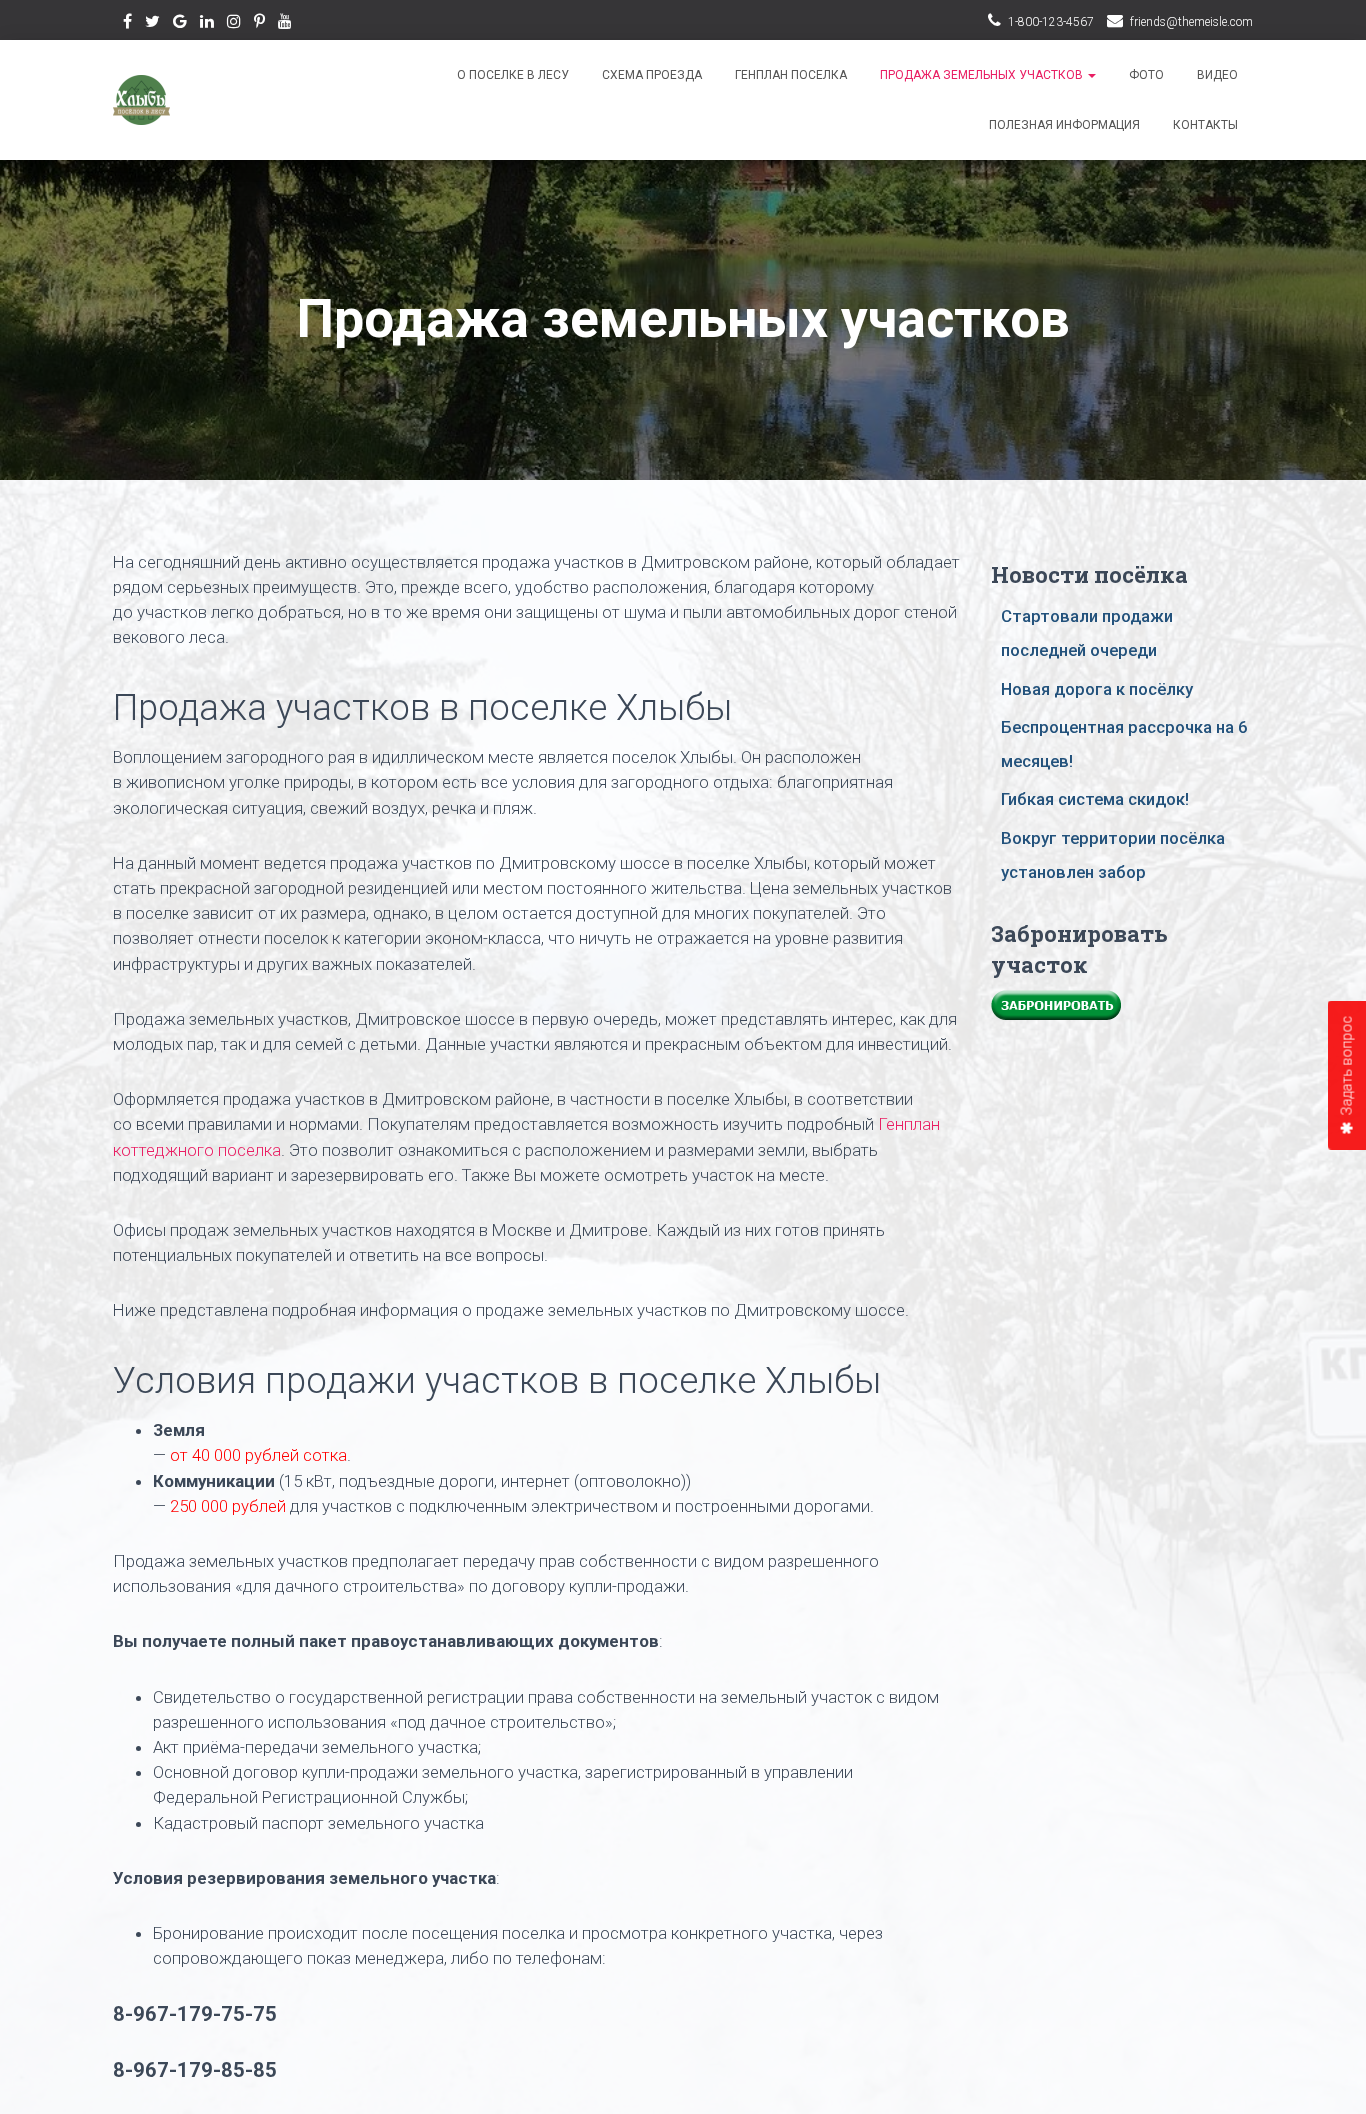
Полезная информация (1064, 125)
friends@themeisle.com (1191, 22)
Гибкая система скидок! (1095, 799)
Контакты (1205, 125)
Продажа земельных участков (983, 75)
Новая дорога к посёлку (1097, 689)
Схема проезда (652, 75)
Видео (1217, 75)
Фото (1146, 75)
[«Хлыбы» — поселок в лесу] (141, 100)
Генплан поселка (791, 75)
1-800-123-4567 (1051, 22)
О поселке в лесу (513, 75)
